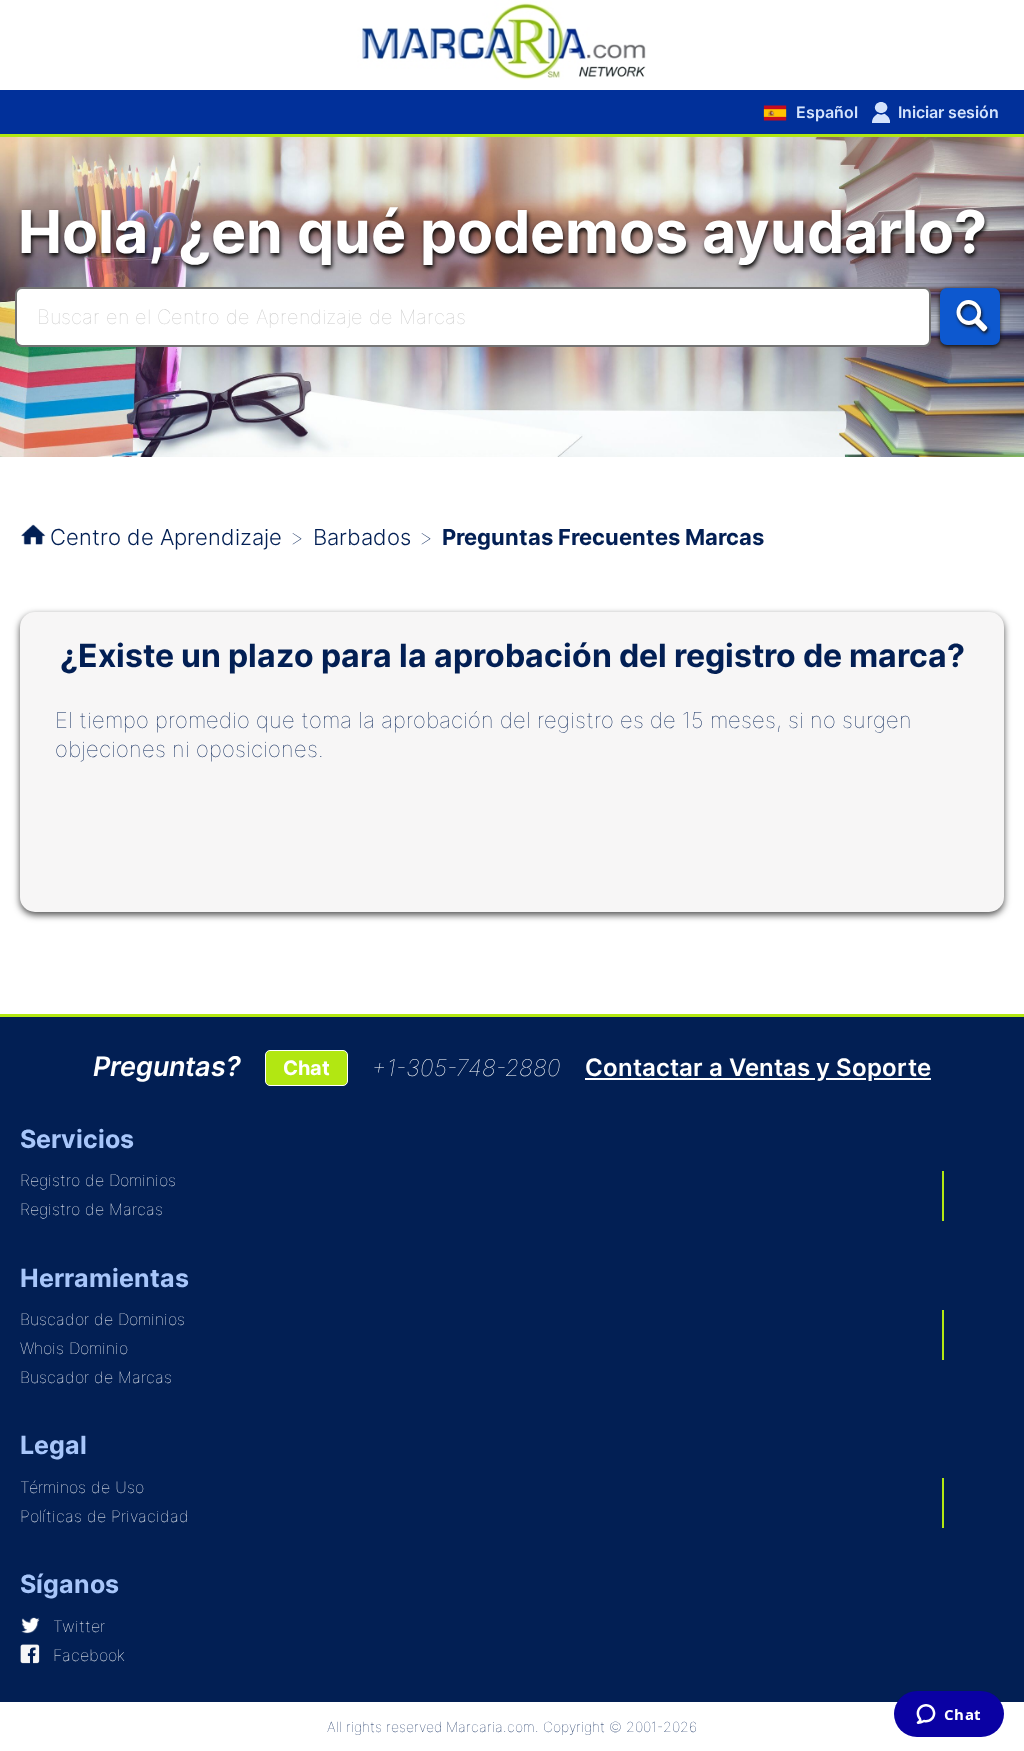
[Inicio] (512, 40)
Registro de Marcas (91, 1209)
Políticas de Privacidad (104, 1516)
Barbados (362, 537)
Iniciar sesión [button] (948, 112)
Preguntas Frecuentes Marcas (603, 537)
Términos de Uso (82, 1487)
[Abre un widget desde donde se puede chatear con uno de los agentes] (948, 1716)
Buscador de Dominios (102, 1319)
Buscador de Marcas (96, 1377)
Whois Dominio (74, 1348)
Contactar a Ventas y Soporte (758, 1067)
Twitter (79, 1626)
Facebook (89, 1655)
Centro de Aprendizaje (166, 537)
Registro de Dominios (98, 1180)
